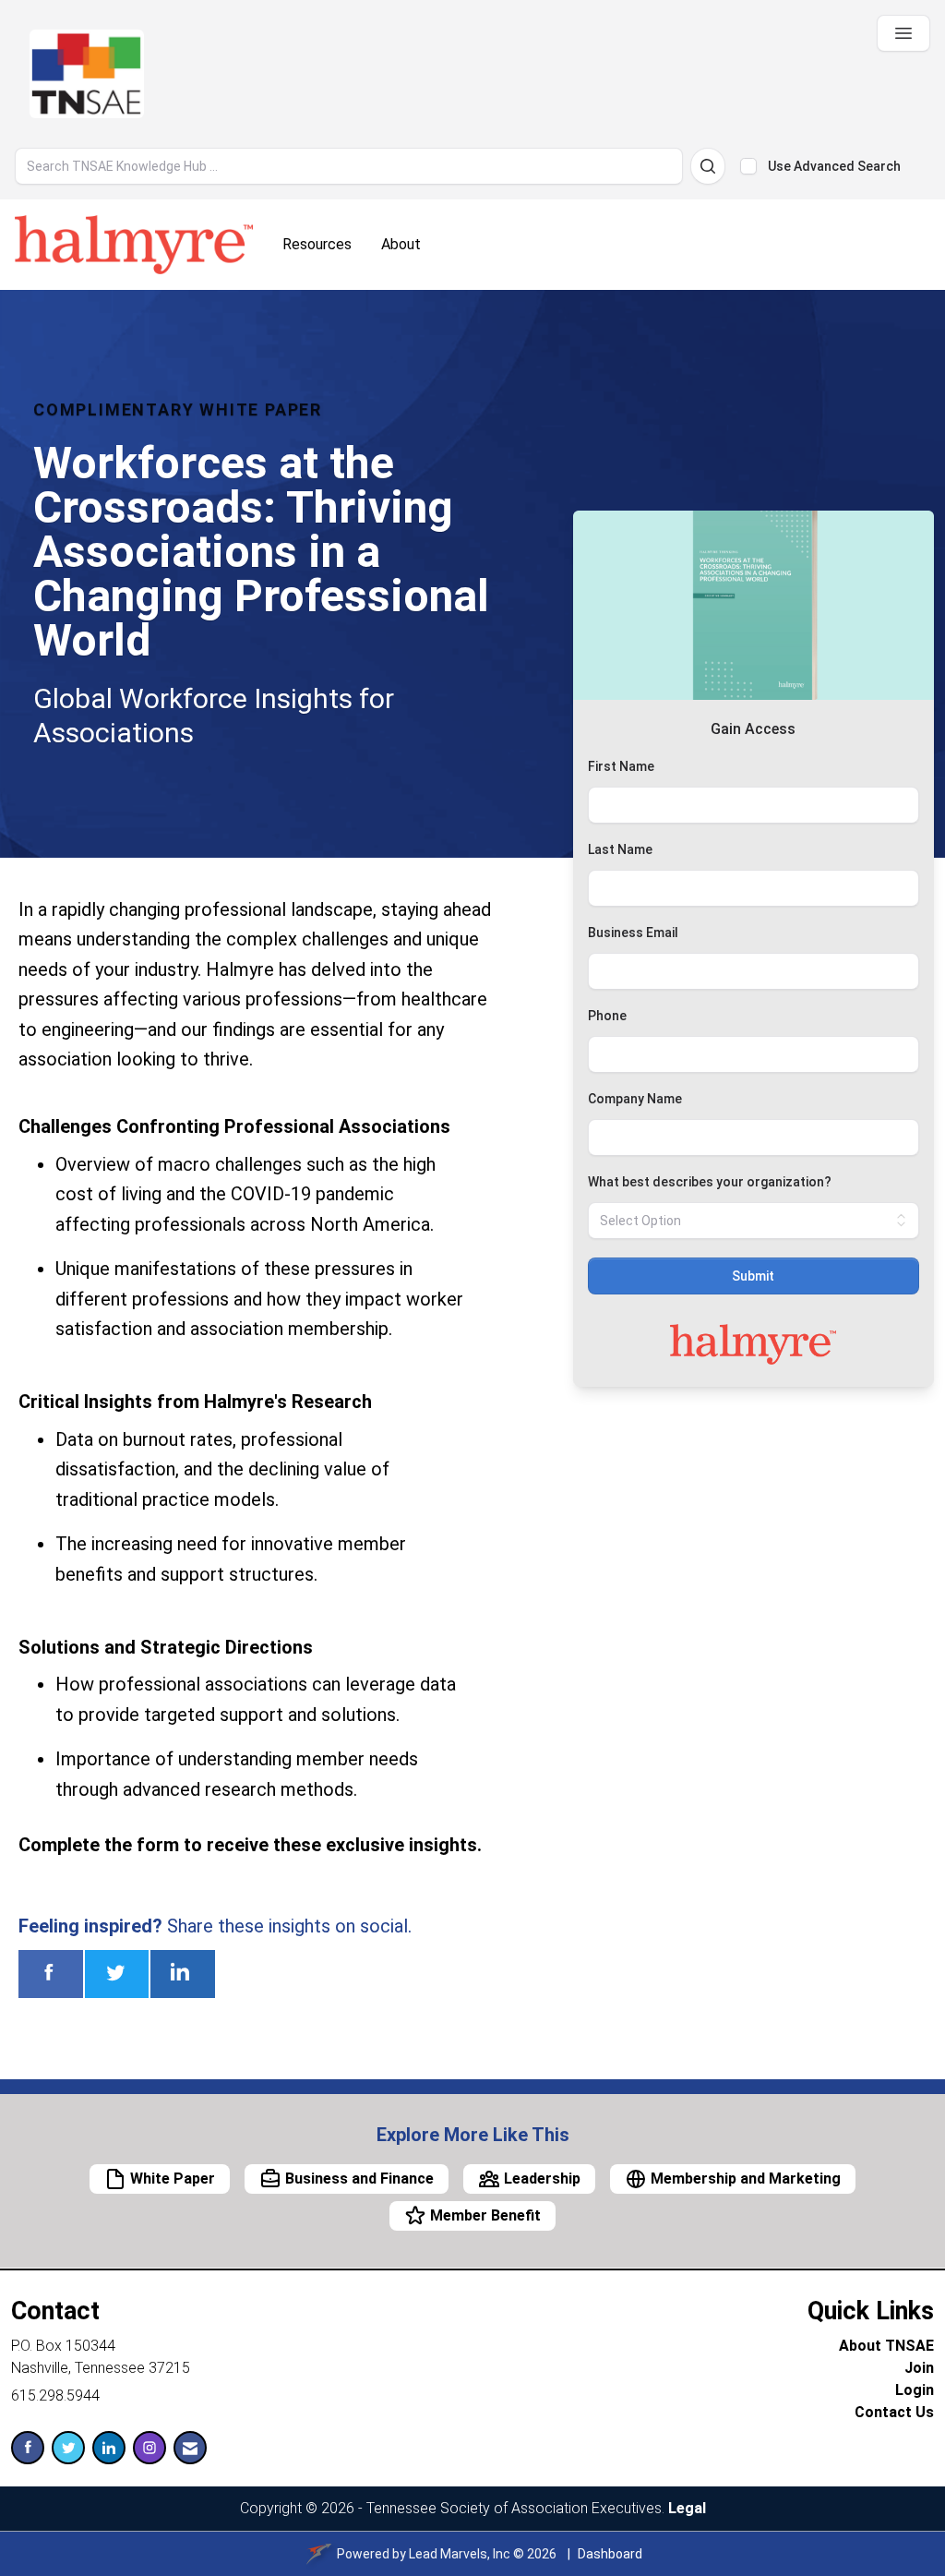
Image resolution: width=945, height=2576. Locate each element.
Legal (687, 2508)
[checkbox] (748, 166)
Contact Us (894, 2412)
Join (919, 2368)
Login (915, 2390)
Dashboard (610, 2554)
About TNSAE (886, 2346)
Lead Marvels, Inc (460, 2554)
